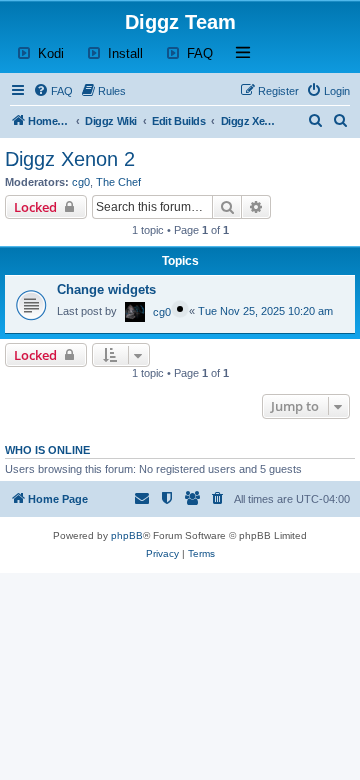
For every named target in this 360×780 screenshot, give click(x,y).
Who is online (47, 450)
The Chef (118, 182)
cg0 (81, 182)
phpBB (127, 535)
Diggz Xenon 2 (70, 159)
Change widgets (106, 289)
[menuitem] (53, 91)
